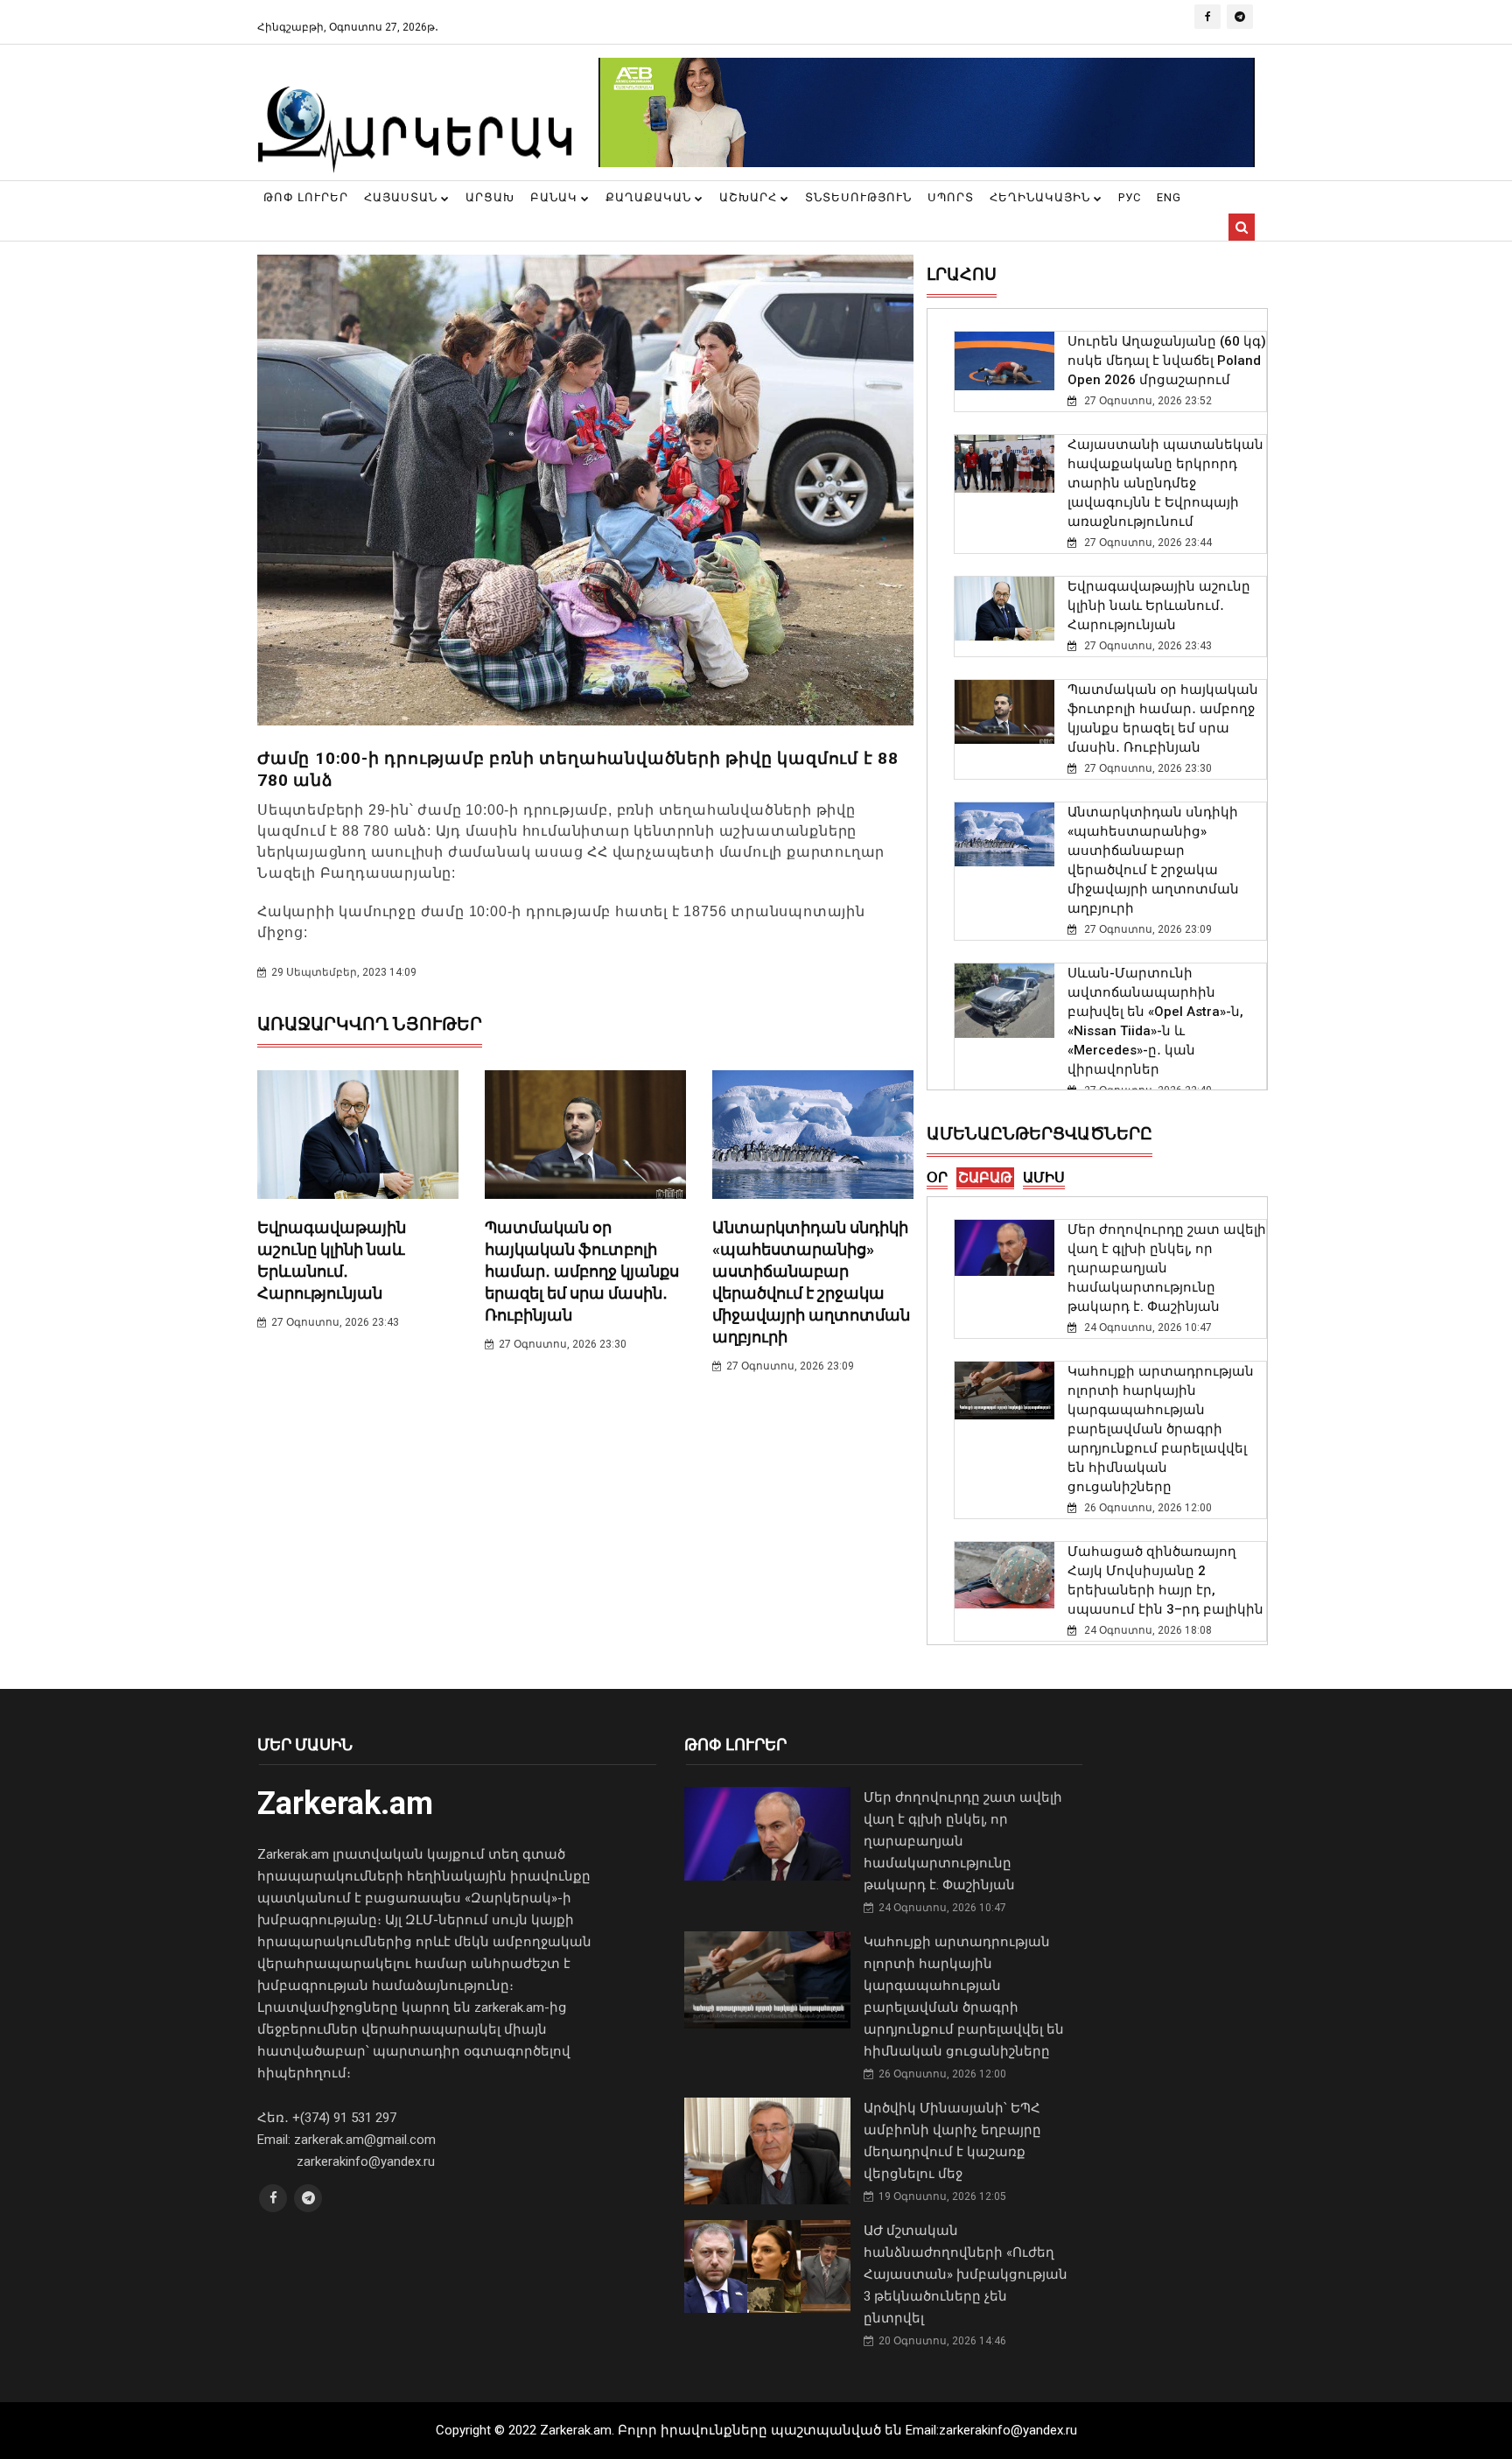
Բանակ (556, 197)
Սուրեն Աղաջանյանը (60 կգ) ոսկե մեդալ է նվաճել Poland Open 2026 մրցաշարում (1167, 361)
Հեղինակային (1042, 197)
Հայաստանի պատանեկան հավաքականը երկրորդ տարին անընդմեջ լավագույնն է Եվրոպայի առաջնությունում (1165, 483)
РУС (1130, 197)
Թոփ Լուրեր (306, 197)
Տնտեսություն (858, 197)
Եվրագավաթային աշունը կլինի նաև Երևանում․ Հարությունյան (1159, 606)
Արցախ (490, 197)
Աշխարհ (750, 197)
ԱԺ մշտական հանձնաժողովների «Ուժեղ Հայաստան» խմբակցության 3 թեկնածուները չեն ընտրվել (966, 2274)
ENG (1169, 197)
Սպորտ (951, 197)
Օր (937, 1177)
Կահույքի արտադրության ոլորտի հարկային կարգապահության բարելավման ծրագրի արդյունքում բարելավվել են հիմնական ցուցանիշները (1161, 1429)
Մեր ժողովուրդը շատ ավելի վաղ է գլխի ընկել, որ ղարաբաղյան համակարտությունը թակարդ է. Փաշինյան (1167, 1268)
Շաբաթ (985, 1177)
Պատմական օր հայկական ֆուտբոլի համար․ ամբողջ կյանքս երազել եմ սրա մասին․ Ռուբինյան (582, 1271)
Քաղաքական (650, 197)
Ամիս (1044, 1177)
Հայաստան (402, 197)
